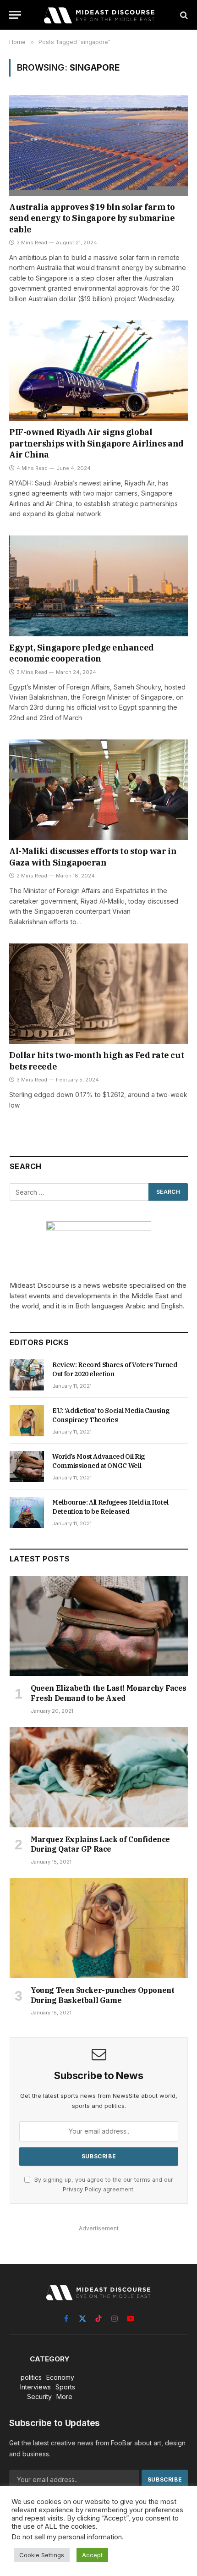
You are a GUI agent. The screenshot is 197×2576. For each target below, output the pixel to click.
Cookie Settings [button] (42, 2555)
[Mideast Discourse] (98, 15)
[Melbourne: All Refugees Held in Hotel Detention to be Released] (27, 1512)
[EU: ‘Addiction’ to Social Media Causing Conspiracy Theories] (27, 1421)
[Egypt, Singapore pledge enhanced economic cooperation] (98, 586)
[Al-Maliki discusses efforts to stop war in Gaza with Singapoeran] (98, 790)
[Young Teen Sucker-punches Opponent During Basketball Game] (99, 1928)
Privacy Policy (82, 2189)
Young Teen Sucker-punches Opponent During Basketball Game (102, 1995)
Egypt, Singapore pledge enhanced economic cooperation (82, 653)
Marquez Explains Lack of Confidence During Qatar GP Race (100, 1844)
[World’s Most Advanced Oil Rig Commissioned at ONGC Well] (27, 1467)
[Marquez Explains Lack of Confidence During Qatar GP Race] (99, 1777)
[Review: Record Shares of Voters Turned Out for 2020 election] (27, 1375)
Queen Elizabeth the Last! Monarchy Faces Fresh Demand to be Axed (109, 1693)
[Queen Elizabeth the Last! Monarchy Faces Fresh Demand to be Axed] (99, 1626)
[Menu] (15, 15)
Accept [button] (92, 2555)
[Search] (183, 15)
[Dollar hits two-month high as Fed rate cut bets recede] (98, 994)
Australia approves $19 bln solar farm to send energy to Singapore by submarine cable (92, 218)
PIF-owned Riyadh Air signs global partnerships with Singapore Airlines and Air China (96, 443)
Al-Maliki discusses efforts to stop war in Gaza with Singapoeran (93, 857)
